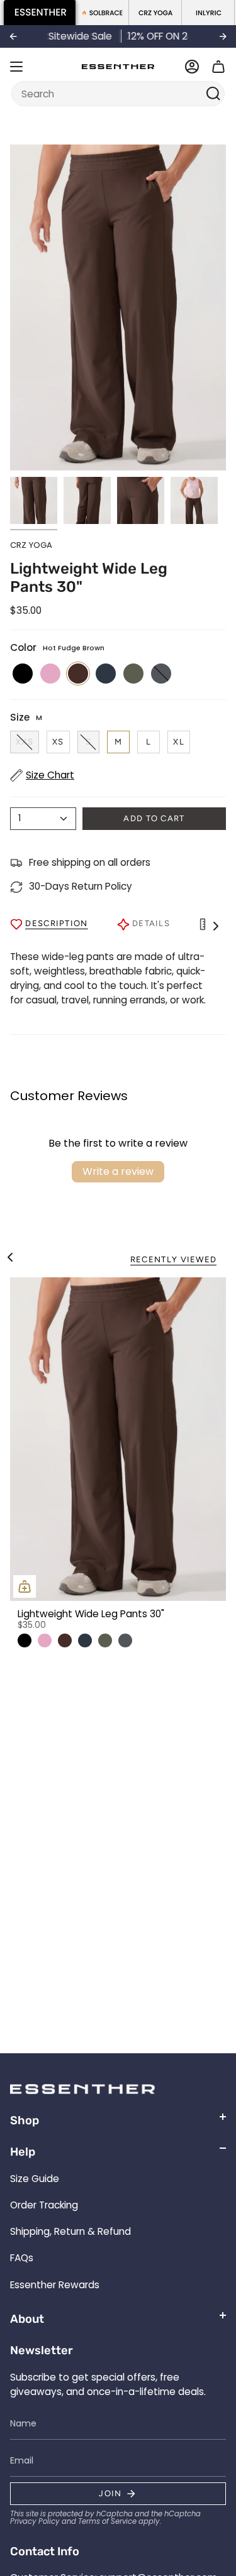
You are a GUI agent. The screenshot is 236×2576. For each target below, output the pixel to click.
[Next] (223, 36)
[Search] (214, 94)
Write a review (118, 1171)
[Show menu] (16, 67)
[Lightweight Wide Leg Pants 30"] (118, 1439)
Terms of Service (107, 2521)
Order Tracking (44, 2205)
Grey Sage (105, 1640)
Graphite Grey (125, 1640)
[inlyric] (208, 13)
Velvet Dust (45, 1640)
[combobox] (110, 94)
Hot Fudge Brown (65, 1640)
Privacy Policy (35, 2521)
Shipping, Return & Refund (70, 2231)
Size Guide (35, 2179)
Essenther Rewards (55, 2285)
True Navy (85, 1640)
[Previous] (13, 36)
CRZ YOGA (31, 545)
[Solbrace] (103, 13)
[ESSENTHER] (40, 13)
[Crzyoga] (155, 13)
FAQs (22, 2258)
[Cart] (218, 67)
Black (25, 1640)
